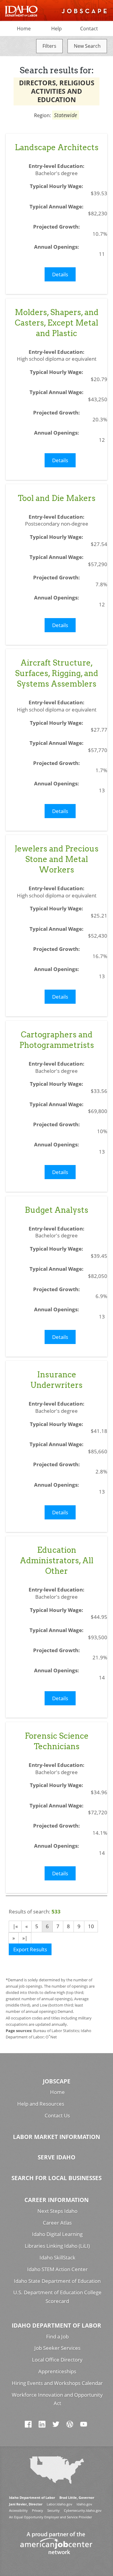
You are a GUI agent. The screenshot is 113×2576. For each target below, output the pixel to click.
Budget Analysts (56, 1210)
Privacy (38, 2510)
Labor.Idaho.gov (60, 2504)
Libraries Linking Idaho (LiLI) (57, 2246)
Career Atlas (57, 2223)
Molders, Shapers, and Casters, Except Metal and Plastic (57, 323)
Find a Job (57, 2336)
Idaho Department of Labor (56, 2325)
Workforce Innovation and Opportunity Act (57, 2399)
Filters (49, 46)
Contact (89, 29)
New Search (87, 46)
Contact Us (57, 2115)
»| (25, 1938)
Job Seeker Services (57, 2348)
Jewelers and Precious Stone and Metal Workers (56, 859)
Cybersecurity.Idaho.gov (83, 2510)
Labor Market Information (56, 2137)
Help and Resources (41, 2104)
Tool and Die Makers (57, 498)
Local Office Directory (57, 2360)
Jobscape (57, 2081)
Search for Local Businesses (56, 2178)
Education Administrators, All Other (57, 1560)
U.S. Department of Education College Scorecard (57, 2297)
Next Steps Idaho (57, 2211)
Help (56, 29)
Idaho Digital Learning (57, 2234)
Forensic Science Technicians (57, 1741)
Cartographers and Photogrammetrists (57, 1040)
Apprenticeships (57, 2371)
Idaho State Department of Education (57, 2281)
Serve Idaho (56, 2157)
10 (91, 1926)
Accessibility (18, 2510)
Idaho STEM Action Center (57, 2269)
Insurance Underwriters (56, 1380)
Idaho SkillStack (57, 2257)
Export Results (30, 1949)
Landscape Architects (57, 147)
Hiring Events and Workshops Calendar (57, 2383)
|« (15, 1926)
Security (53, 2510)
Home (24, 29)
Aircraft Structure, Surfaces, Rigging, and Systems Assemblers (57, 673)
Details (60, 274)
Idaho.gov (84, 2504)
